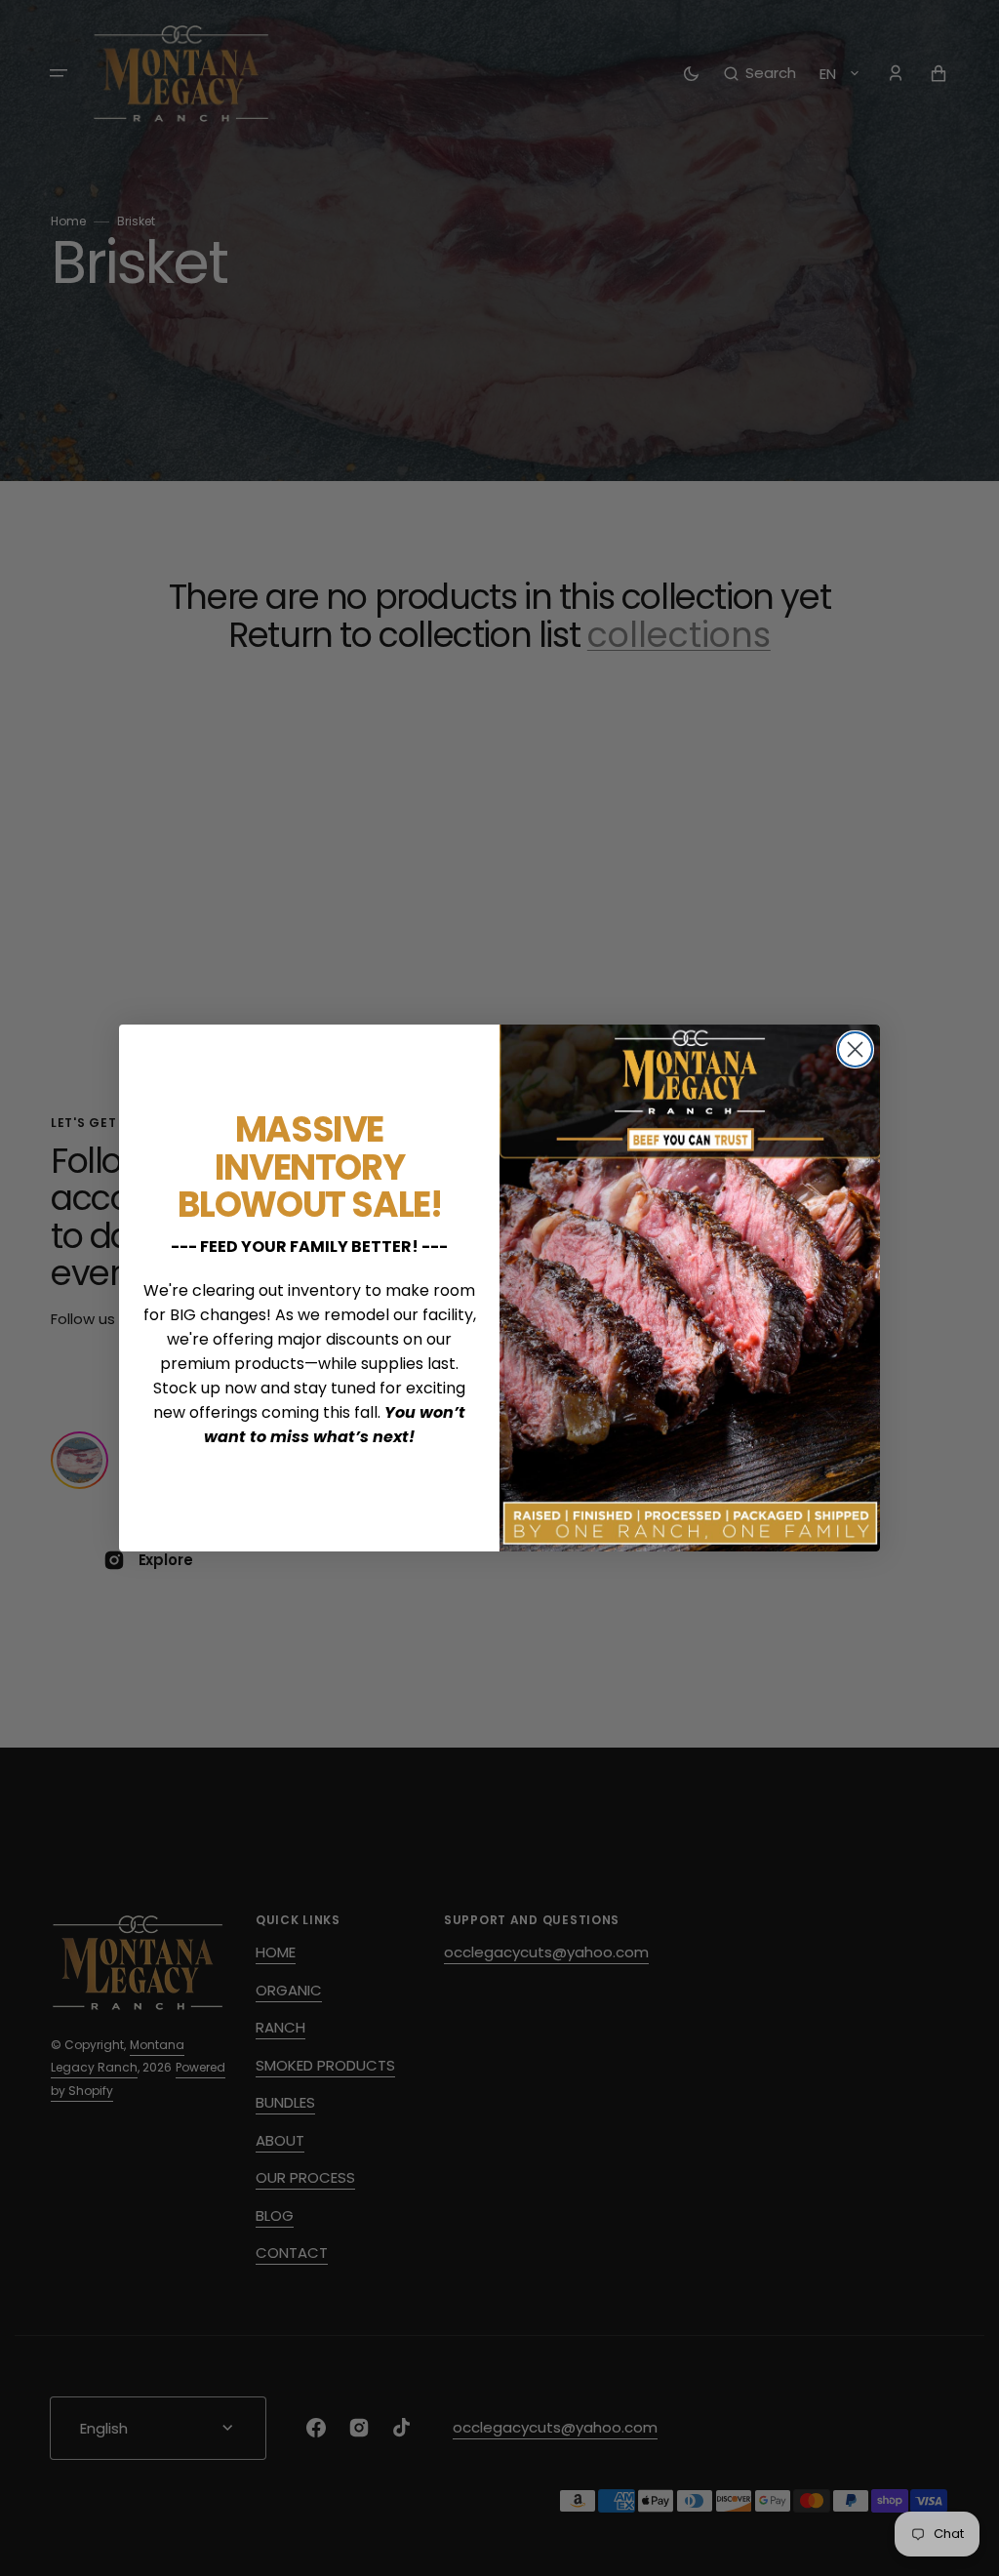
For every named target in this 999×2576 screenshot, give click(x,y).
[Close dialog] (855, 1049)
